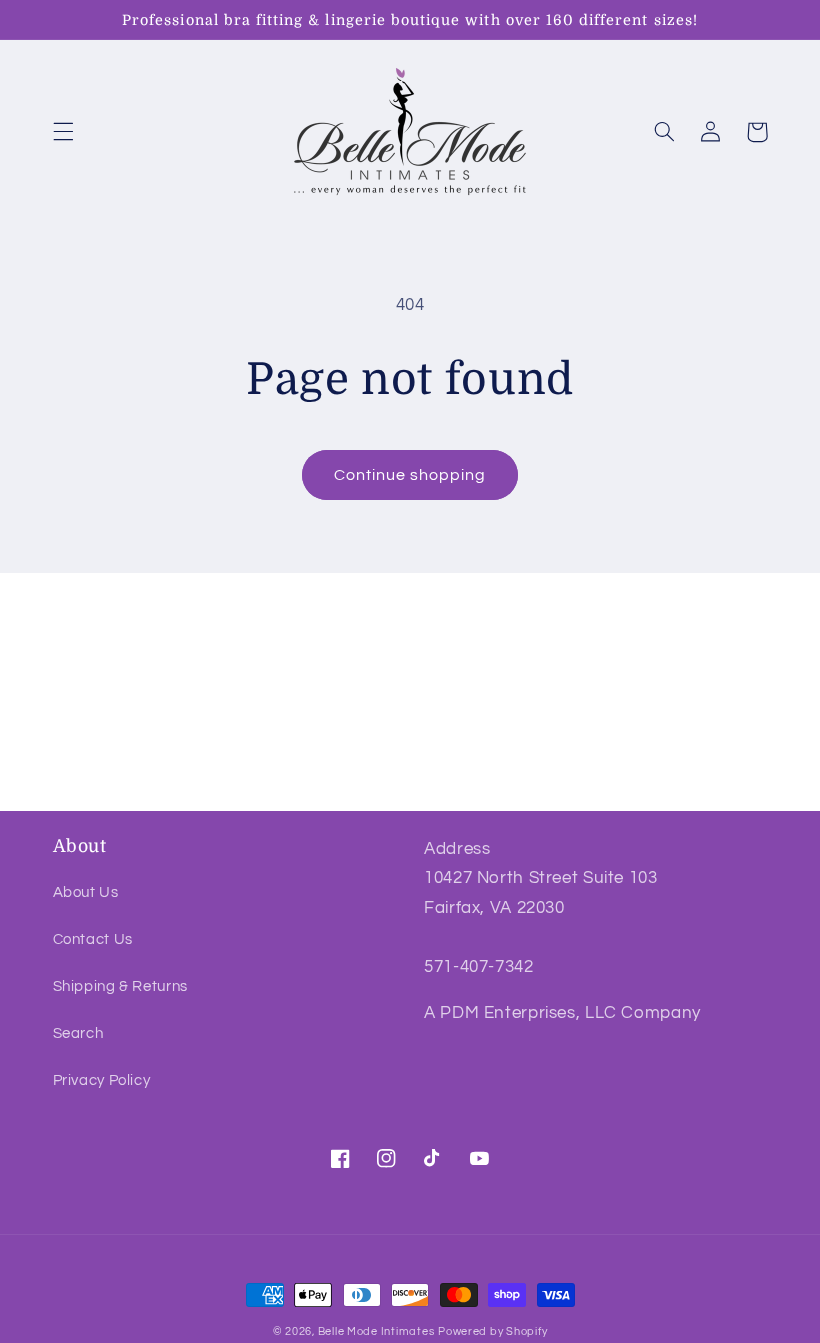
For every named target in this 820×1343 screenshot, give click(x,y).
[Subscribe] (575, 785)
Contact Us (93, 939)
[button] (63, 132)
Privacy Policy (102, 1080)
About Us (86, 892)
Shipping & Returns (120, 986)
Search (78, 1033)
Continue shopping (410, 475)
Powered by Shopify (492, 1331)
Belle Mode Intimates (376, 1331)
